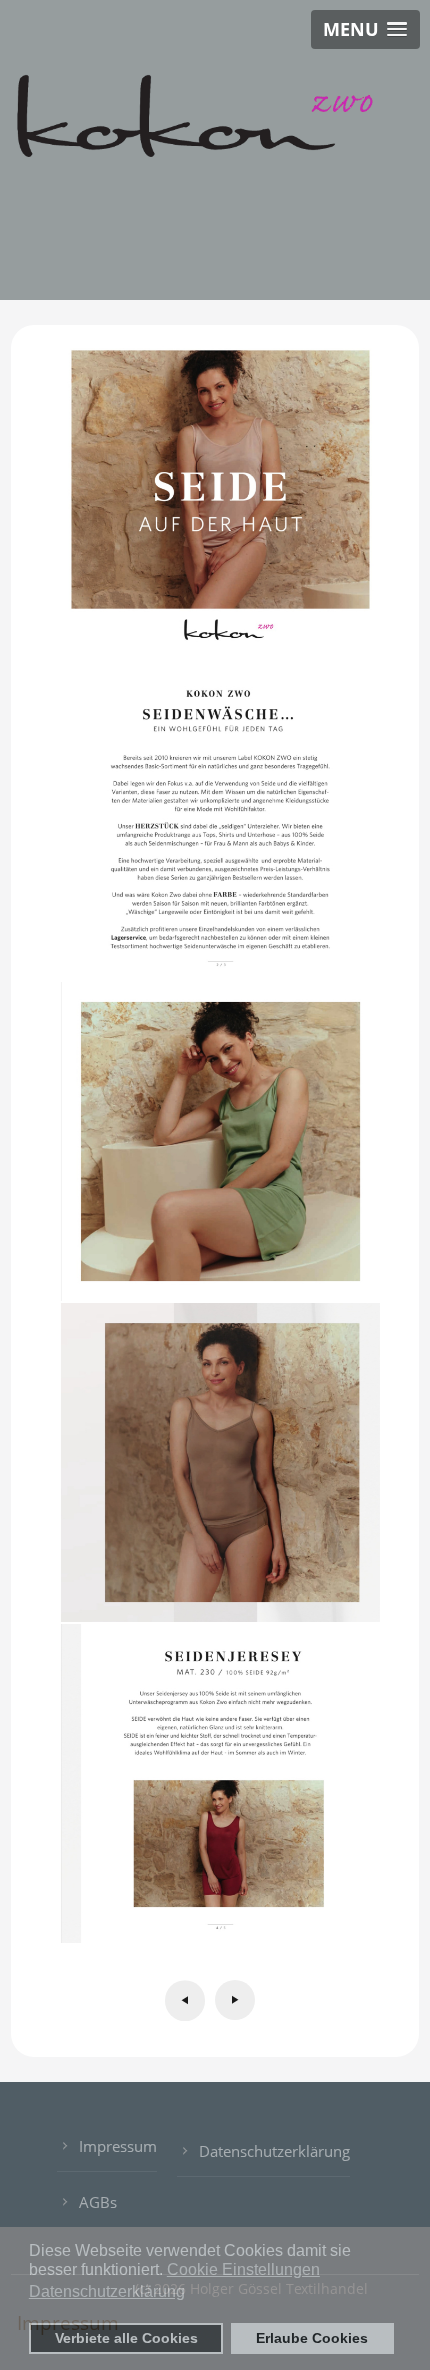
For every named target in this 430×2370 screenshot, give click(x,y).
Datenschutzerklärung (274, 2151)
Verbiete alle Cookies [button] (126, 2338)
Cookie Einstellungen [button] (243, 2269)
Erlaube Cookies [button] (312, 2338)
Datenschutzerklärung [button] (107, 2291)
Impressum (118, 2146)
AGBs (98, 2202)
